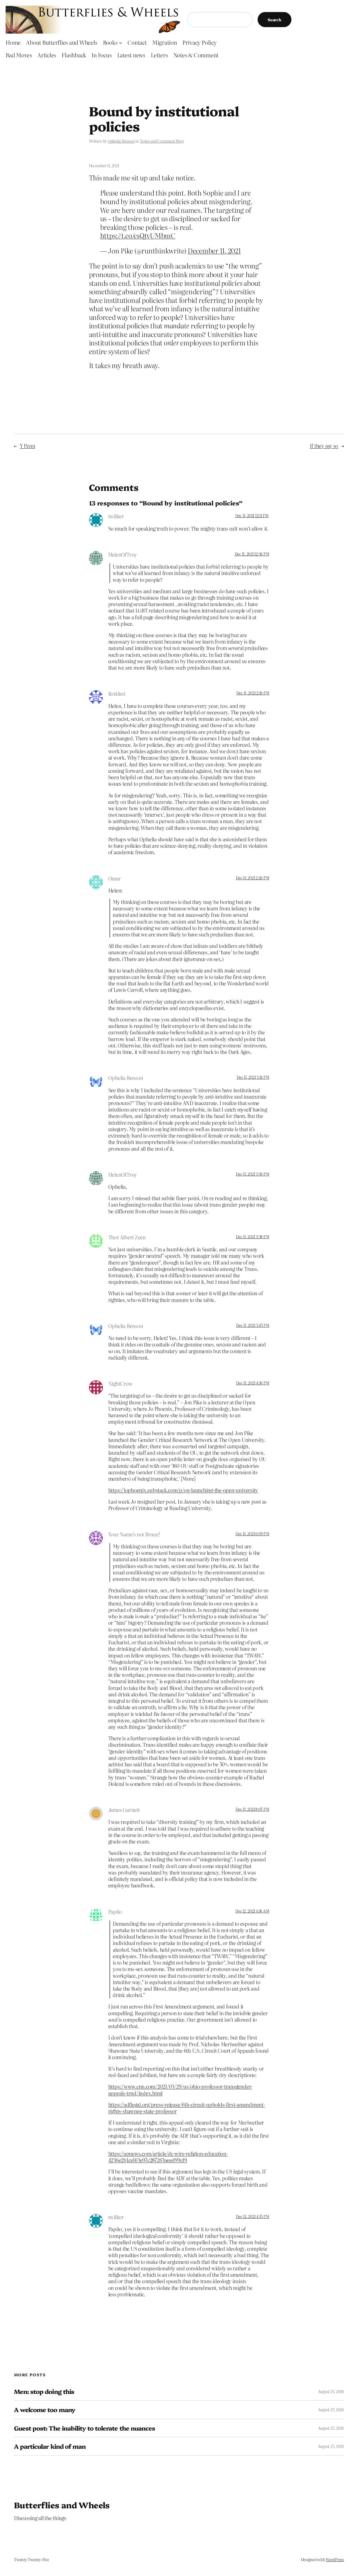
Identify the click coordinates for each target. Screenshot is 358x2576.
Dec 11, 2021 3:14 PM (253, 1077)
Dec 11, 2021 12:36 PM (252, 554)
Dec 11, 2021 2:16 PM (253, 693)
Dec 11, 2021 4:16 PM (253, 1383)
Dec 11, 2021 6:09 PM (252, 1534)
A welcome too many (45, 2410)
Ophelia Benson (121, 141)
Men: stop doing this (44, 2391)
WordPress (335, 2559)
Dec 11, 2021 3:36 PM (252, 1174)
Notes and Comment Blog (162, 141)
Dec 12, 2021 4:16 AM (252, 1911)
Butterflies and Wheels (62, 2505)
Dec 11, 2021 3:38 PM (252, 1237)
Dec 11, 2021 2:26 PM (252, 878)
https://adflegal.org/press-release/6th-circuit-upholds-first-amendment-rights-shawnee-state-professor (187, 2108)
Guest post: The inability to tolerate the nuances (84, 2428)
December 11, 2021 (214, 250)
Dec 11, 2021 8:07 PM (252, 1809)
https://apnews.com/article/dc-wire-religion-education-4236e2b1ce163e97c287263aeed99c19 (168, 2157)
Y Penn (28, 446)
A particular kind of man (50, 2446)
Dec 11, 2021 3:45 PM (253, 1325)
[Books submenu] (121, 43)
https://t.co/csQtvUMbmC (138, 235)
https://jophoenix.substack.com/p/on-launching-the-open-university (183, 1490)
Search (275, 20)
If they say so (324, 446)
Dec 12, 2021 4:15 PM (252, 2216)
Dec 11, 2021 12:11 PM (252, 515)
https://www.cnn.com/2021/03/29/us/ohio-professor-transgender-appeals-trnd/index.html (180, 2090)
